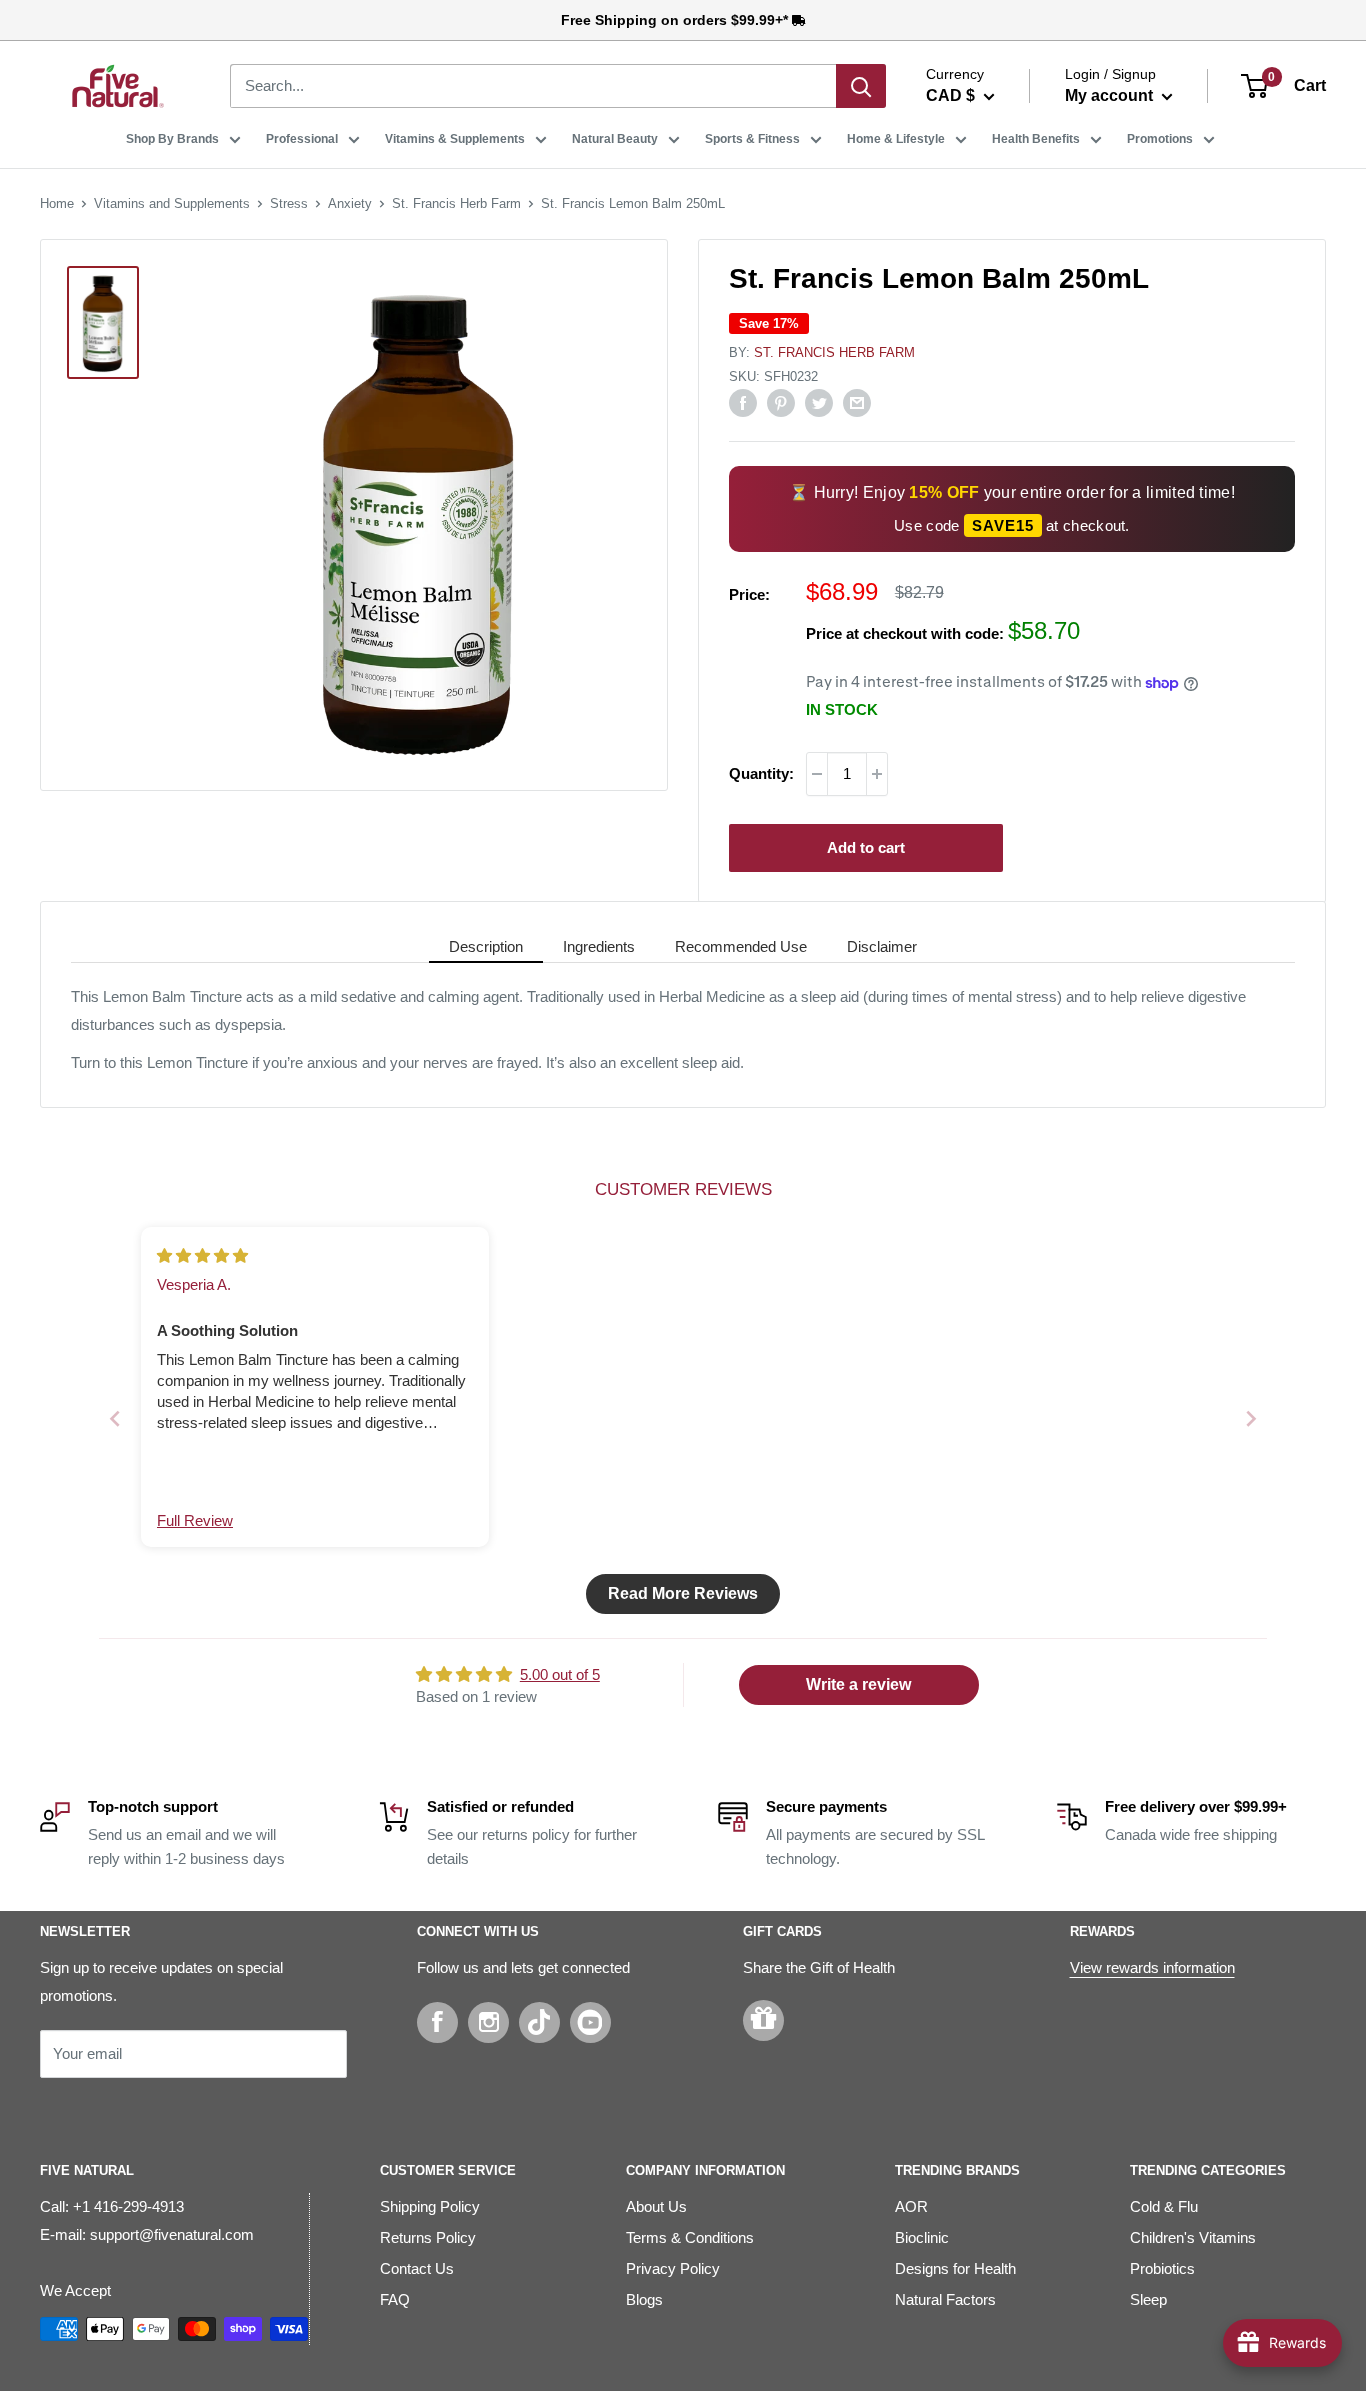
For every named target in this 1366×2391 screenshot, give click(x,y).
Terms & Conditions (690, 2237)
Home (57, 203)
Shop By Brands (172, 139)
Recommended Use (741, 946)
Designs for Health (955, 2268)
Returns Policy (428, 2237)
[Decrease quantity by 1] (817, 774)
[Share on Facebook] (743, 402)
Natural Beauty (615, 139)
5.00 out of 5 (560, 1674)
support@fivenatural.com (172, 2234)
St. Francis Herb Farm (456, 203)
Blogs (644, 2299)
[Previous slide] (115, 1418)
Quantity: (761, 773)
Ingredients (599, 946)
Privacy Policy (673, 2268)
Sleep (1148, 2299)
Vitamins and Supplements (172, 203)
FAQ (395, 2299)
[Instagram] (488, 2022)
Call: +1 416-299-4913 (112, 2206)
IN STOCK (842, 709)
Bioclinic (922, 2237)
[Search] (861, 86)
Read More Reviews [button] (683, 1593)
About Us (656, 2206)
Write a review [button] (858, 1684)
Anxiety (350, 203)
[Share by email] (857, 402)
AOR (911, 2206)
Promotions (1160, 139)
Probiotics (1162, 2268)
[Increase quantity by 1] (877, 774)
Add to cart (866, 847)
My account (1111, 95)
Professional (302, 139)
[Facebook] (437, 2022)
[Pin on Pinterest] (781, 402)
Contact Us (417, 2268)
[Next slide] (1251, 1418)
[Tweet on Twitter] (819, 402)
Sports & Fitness (752, 139)
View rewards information (1152, 1967)
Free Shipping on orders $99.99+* (676, 20)
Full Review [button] (195, 1520)
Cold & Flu (1164, 2206)
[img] (202, 1255)
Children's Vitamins (1193, 2237)
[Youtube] (590, 2022)
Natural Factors (945, 2299)
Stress (289, 203)
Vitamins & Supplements (455, 139)
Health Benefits (1036, 139)
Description (486, 946)
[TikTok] (539, 2022)
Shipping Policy (430, 2206)
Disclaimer (882, 946)
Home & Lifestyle (896, 139)
